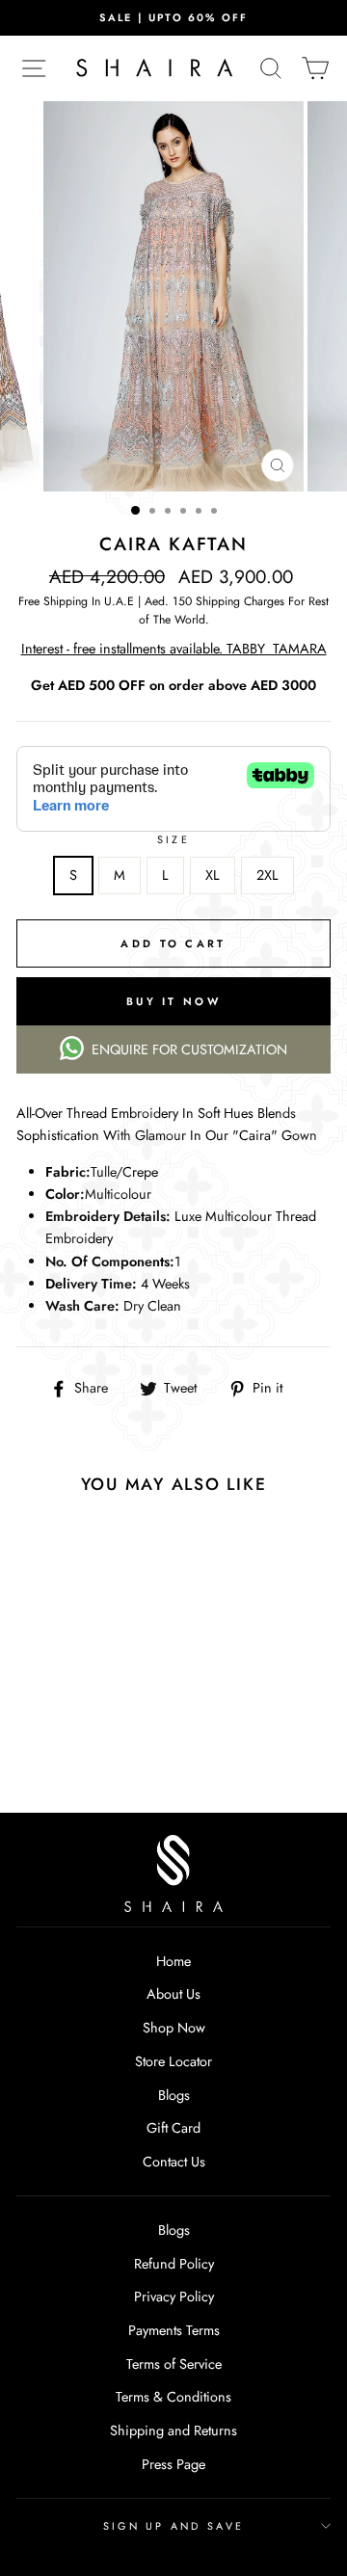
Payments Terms (174, 2330)
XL (213, 875)
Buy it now (173, 1001)
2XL (267, 875)
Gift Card (173, 2128)
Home (173, 1961)
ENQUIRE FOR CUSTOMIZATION (189, 1049)
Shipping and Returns (173, 2430)
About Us (173, 1994)
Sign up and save (173, 2526)
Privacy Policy (174, 2297)
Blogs (174, 2095)
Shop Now (174, 2028)
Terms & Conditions (173, 2397)
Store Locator (173, 2061)
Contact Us (174, 2162)
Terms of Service (174, 2364)
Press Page (173, 2464)
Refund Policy (174, 2264)
